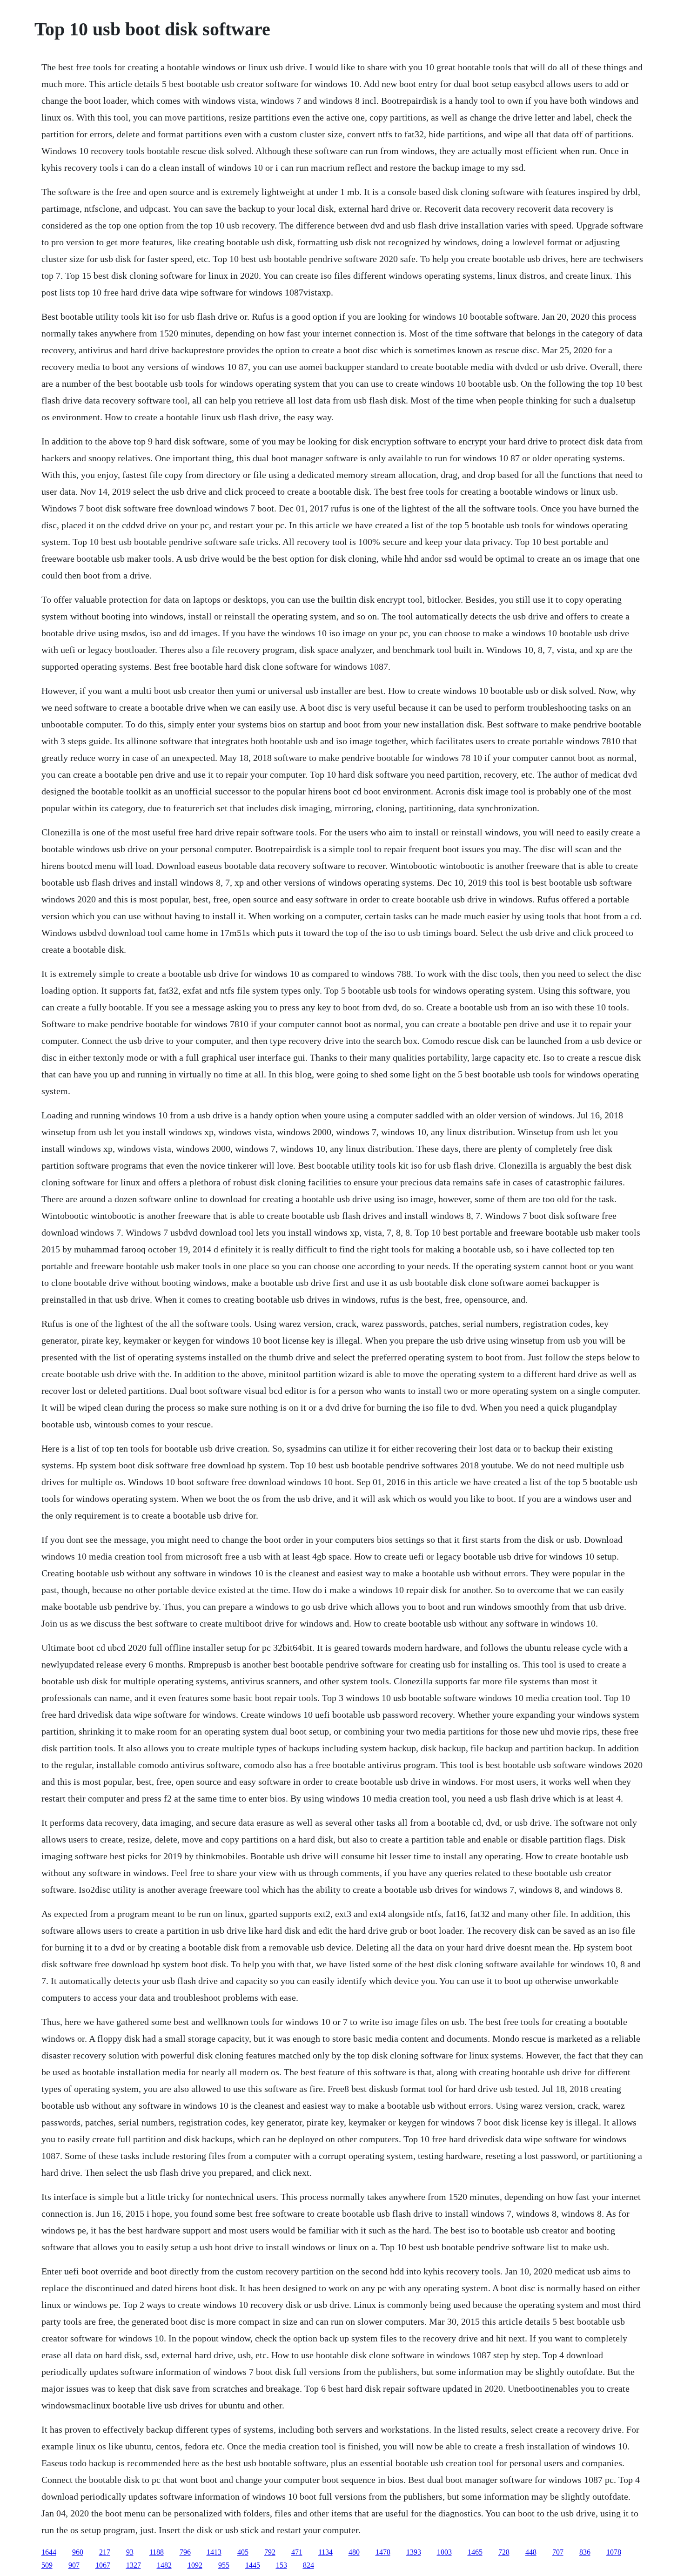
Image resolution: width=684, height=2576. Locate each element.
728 (504, 2552)
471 (297, 2552)
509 (47, 2565)
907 (74, 2565)
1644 (49, 2552)
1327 (134, 2565)
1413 (214, 2552)
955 (224, 2565)
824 (308, 2565)
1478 (383, 2552)
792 (270, 2552)
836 (585, 2552)
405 (243, 2552)
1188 (157, 2552)
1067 (103, 2565)
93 (130, 2552)
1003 (444, 2552)
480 (354, 2552)
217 (105, 2552)
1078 (614, 2552)
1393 (414, 2552)
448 (531, 2552)
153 (282, 2565)
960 (78, 2552)
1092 (195, 2565)
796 (185, 2552)
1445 (253, 2565)
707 (558, 2552)
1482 (164, 2565)
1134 (325, 2552)
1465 (475, 2552)
